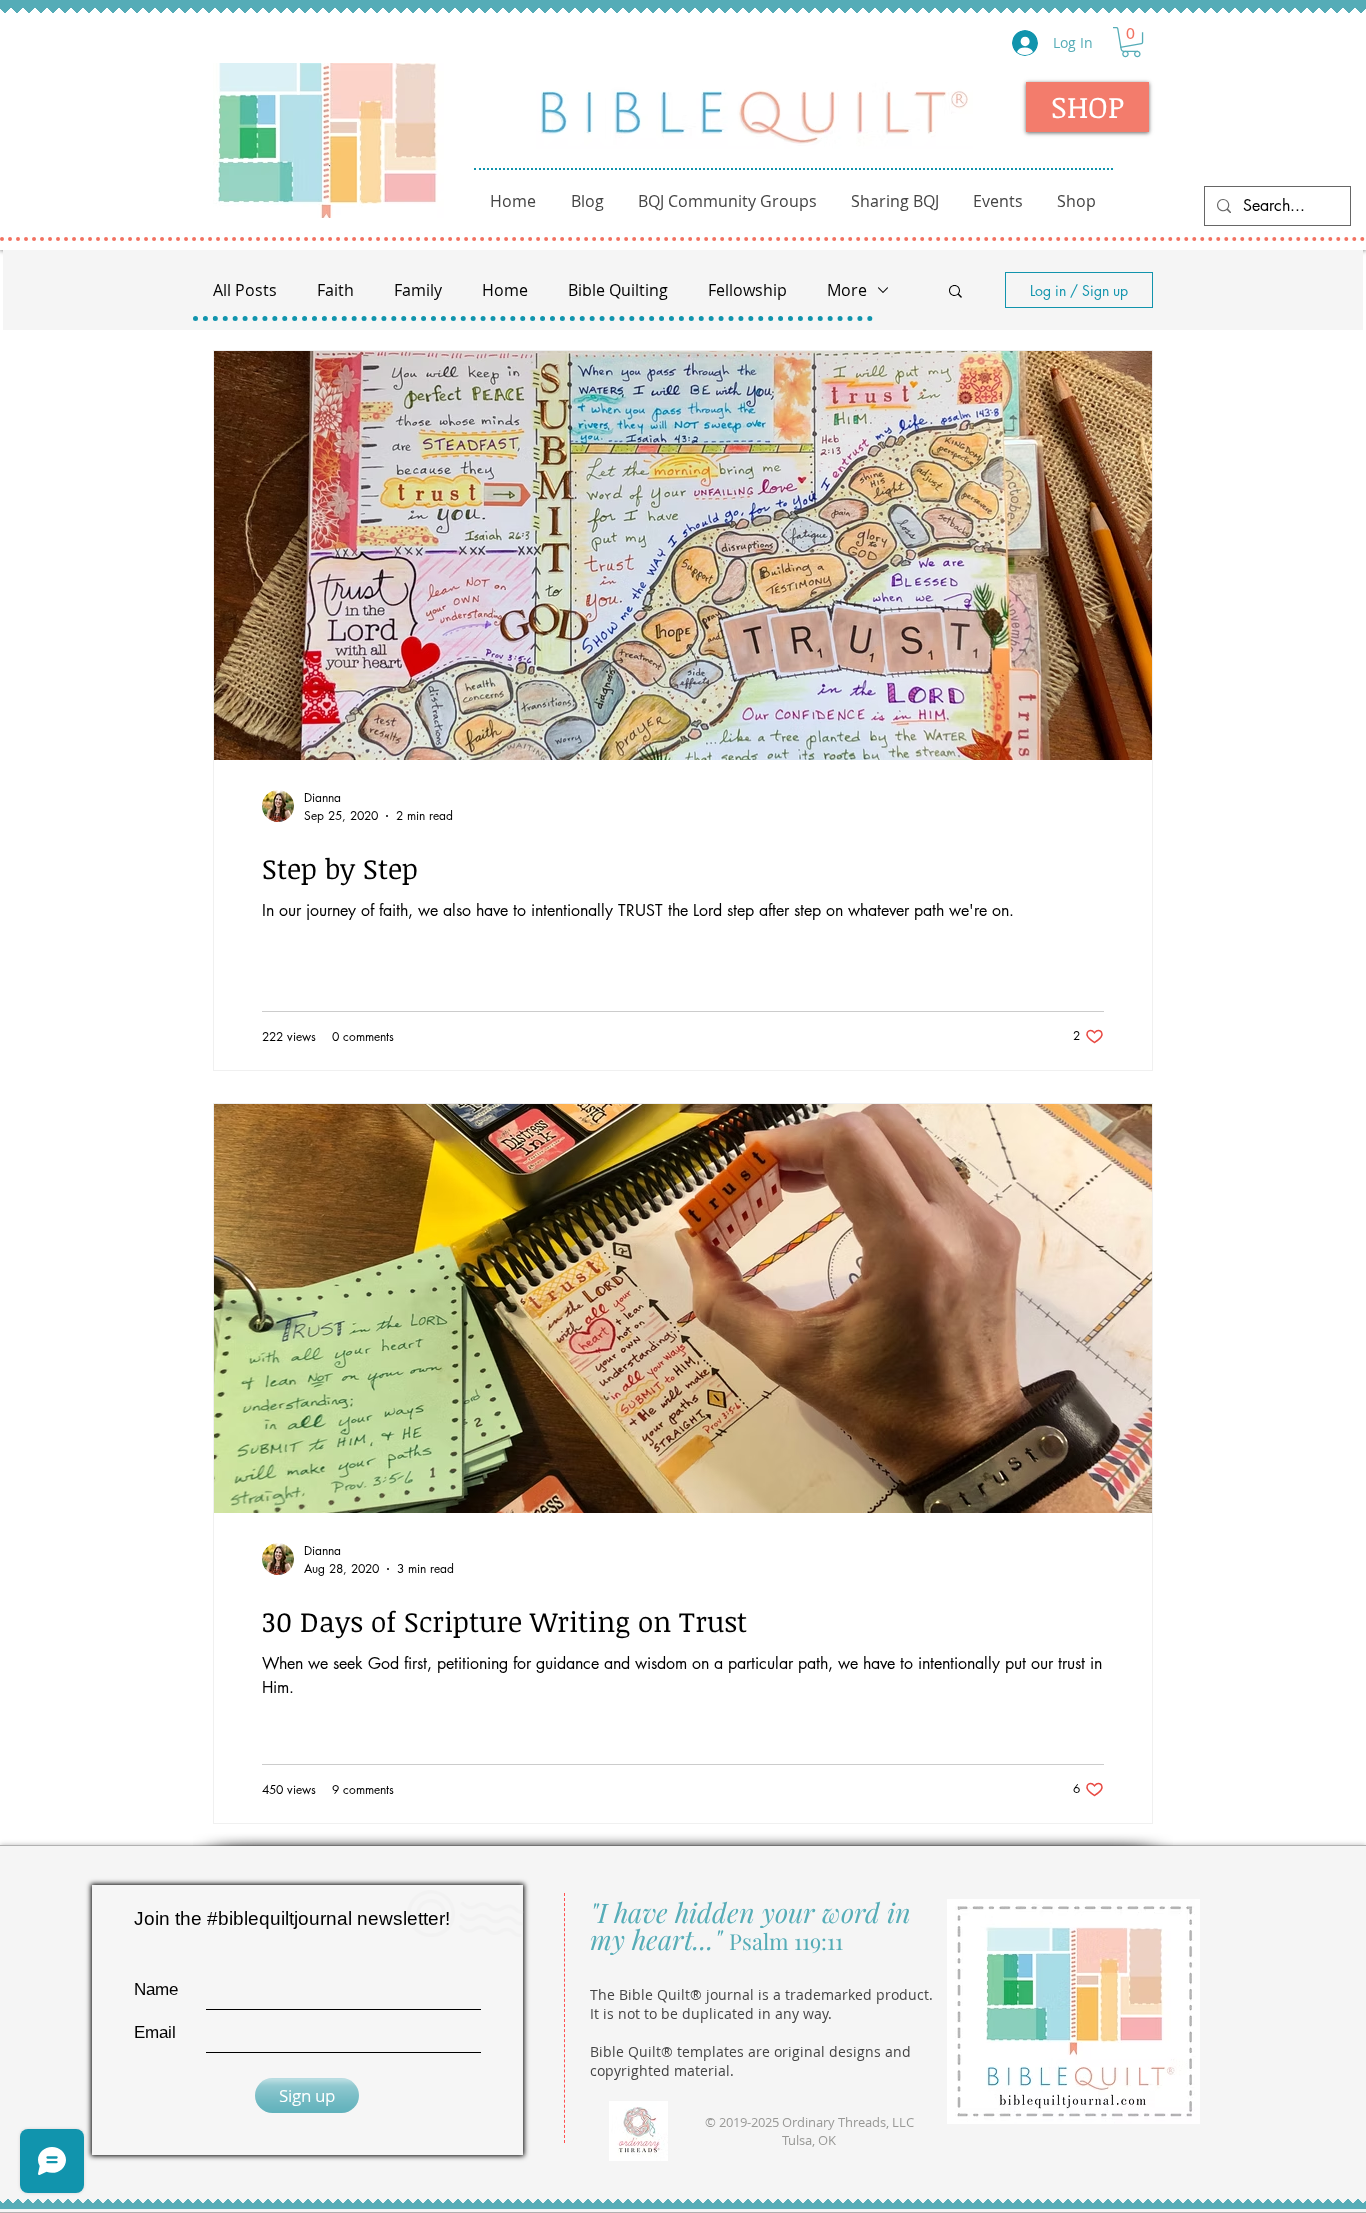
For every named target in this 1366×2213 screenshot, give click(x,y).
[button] (1131, 42)
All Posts (245, 290)
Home (505, 290)
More (847, 290)
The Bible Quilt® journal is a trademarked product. (761, 1994)
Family (418, 290)
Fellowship (747, 290)
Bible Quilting (618, 290)
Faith (335, 290)
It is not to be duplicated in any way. (711, 2013)
